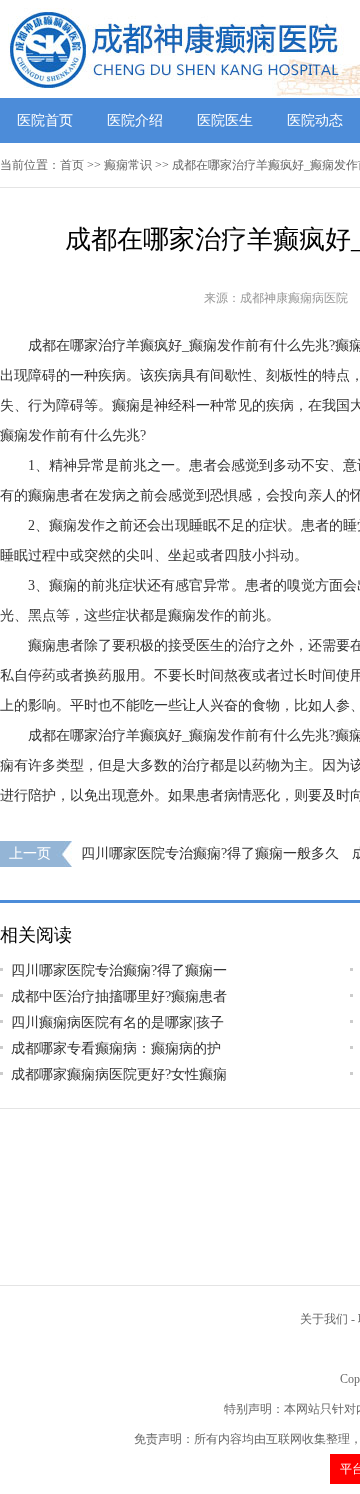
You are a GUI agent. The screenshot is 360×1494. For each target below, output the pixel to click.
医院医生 (225, 120)
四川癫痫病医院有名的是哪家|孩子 (117, 1022)
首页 (72, 165)
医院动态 (315, 120)
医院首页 (45, 120)
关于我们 (324, 1319)
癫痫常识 (128, 165)
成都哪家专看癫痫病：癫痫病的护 (116, 1048)
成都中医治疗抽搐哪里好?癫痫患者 (119, 996)
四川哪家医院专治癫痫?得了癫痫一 (119, 970)
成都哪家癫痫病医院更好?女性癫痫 (119, 1074)
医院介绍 (135, 120)
